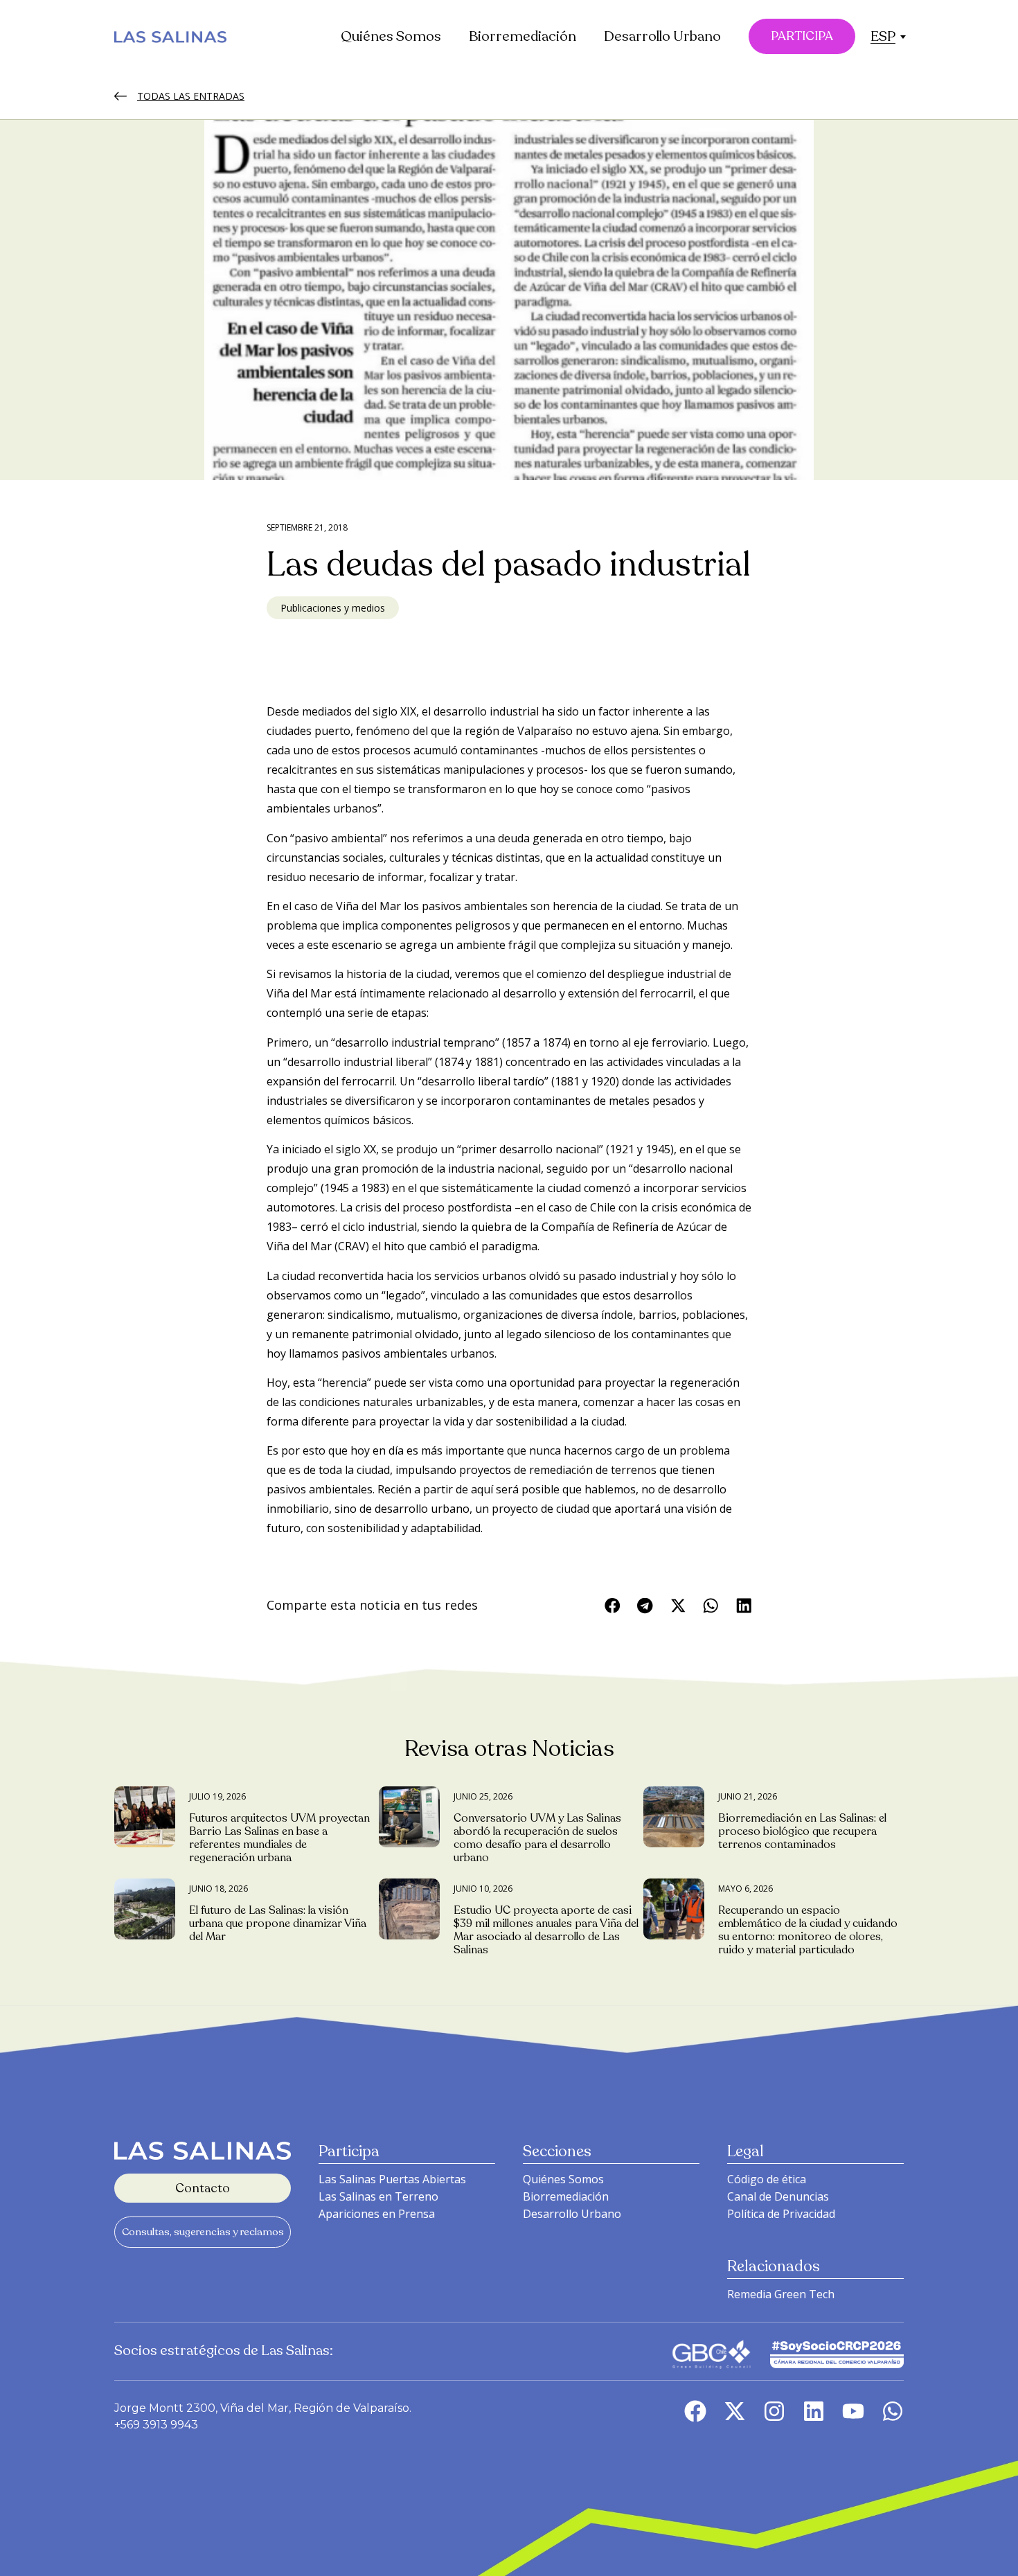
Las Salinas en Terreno (378, 2196)
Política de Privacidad (781, 2214)
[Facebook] (695, 2411)
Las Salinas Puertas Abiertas (392, 2179)
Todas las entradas (191, 96)
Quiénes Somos (391, 36)
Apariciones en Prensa (377, 2214)
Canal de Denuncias (778, 2196)
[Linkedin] (814, 2411)
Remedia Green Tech (781, 2294)
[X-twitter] (735, 2411)
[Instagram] (774, 2411)
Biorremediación (523, 36)
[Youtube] (853, 2411)
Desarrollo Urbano (662, 36)
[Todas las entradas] (120, 96)
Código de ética (767, 2179)
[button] (883, 36)
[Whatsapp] (893, 2411)
